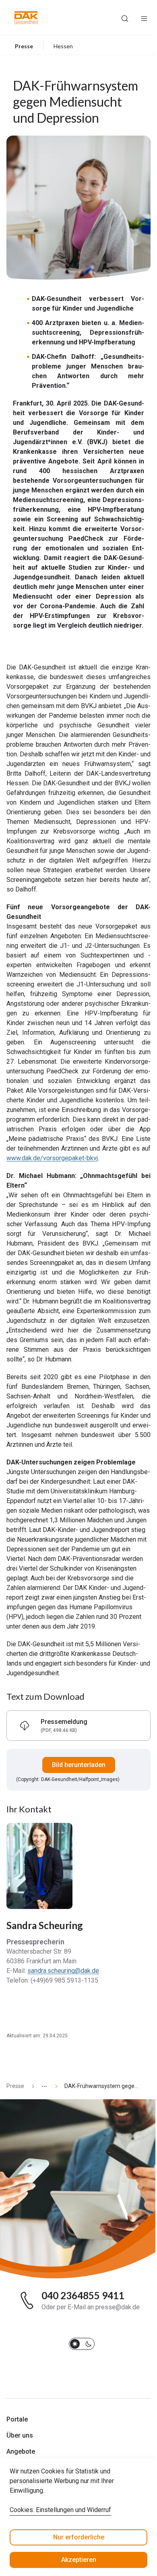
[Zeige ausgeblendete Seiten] (41, 2086)
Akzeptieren (79, 2560)
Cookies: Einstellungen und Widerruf (60, 2510)
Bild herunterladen (79, 1765)
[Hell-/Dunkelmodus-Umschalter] (82, 2344)
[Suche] (125, 18)
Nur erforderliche (79, 2537)
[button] (26, 18)
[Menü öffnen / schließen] (144, 18)
